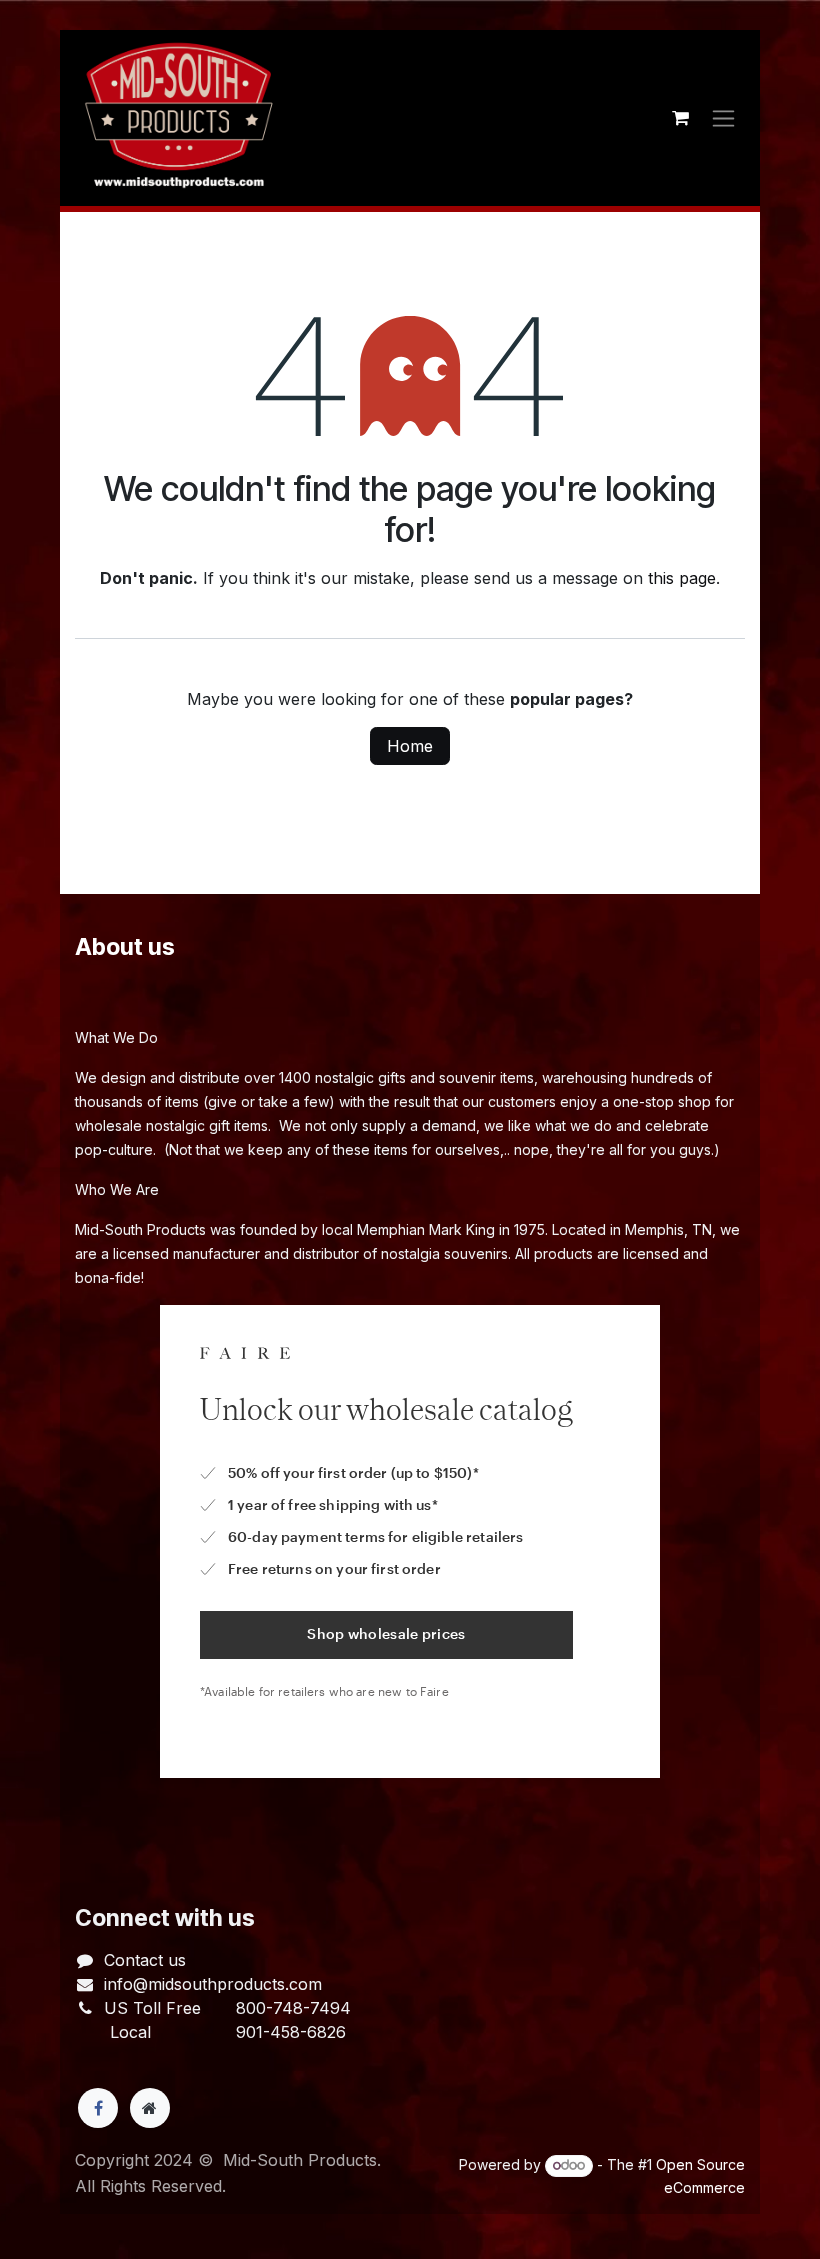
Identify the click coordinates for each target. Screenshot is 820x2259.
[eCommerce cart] (680, 118)
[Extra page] (150, 2108)
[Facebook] (98, 2108)
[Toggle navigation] (723, 118)
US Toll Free (152, 2008)
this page (682, 578)
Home (410, 746)
